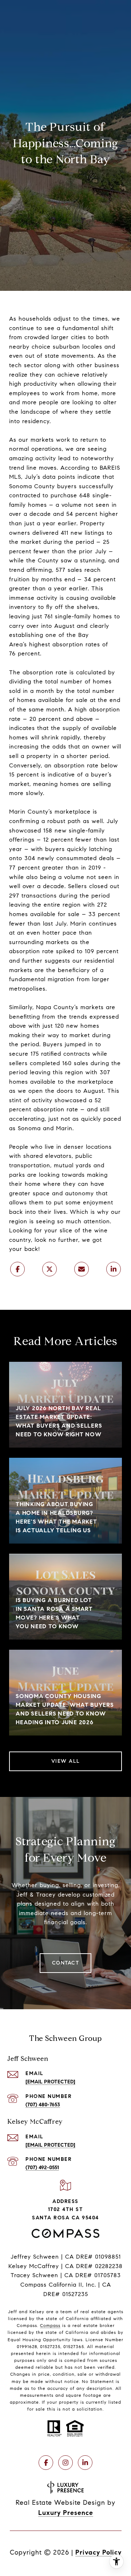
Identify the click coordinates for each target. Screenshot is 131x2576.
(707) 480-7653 (43, 2105)
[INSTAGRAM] (65, 2463)
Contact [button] (66, 1963)
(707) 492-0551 (42, 2168)
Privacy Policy (98, 2552)
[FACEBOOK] (46, 2463)
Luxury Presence (66, 2513)
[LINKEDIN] (85, 2463)
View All (66, 1761)
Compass (50, 2325)
